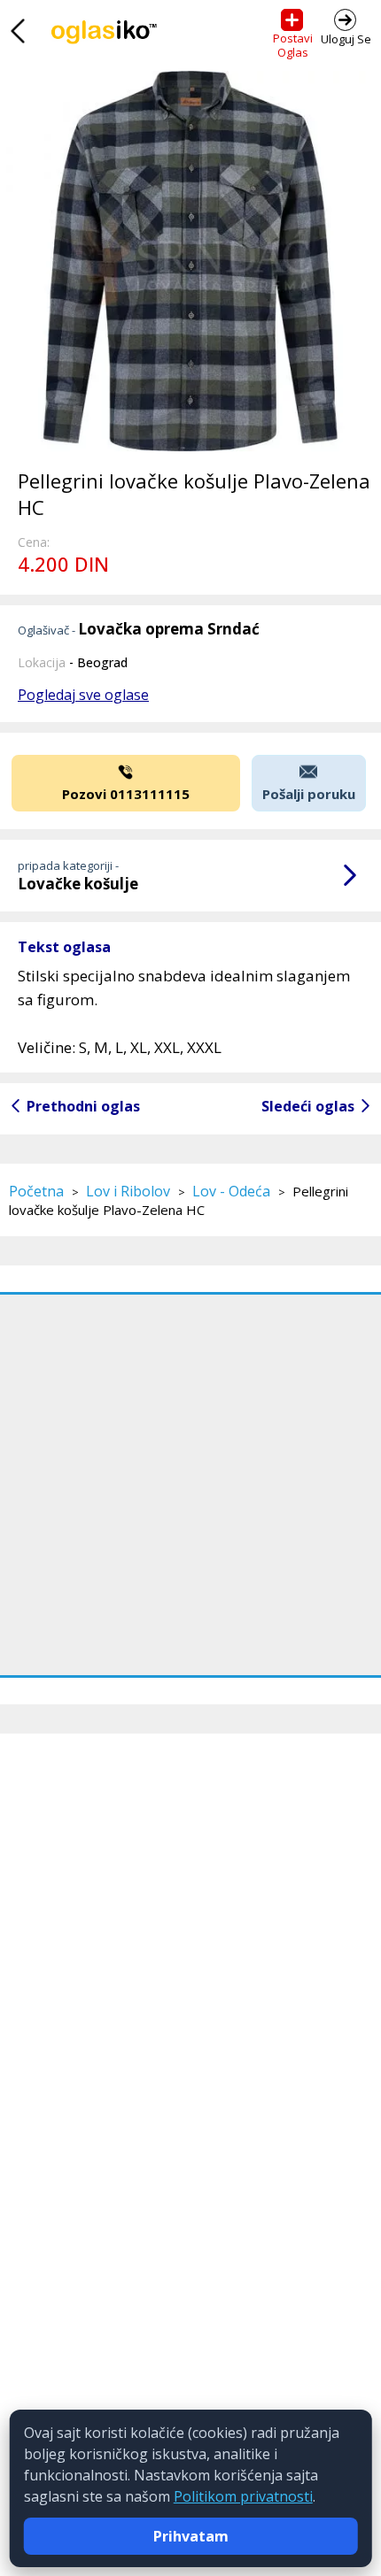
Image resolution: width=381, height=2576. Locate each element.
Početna (36, 1191)
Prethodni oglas (83, 1106)
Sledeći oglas (308, 1106)
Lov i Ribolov (128, 1191)
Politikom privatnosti (243, 2496)
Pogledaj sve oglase (83, 695)
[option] (190, 261)
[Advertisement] (190, 1485)
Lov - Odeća (231, 1191)
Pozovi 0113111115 (126, 794)
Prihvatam (191, 2536)
